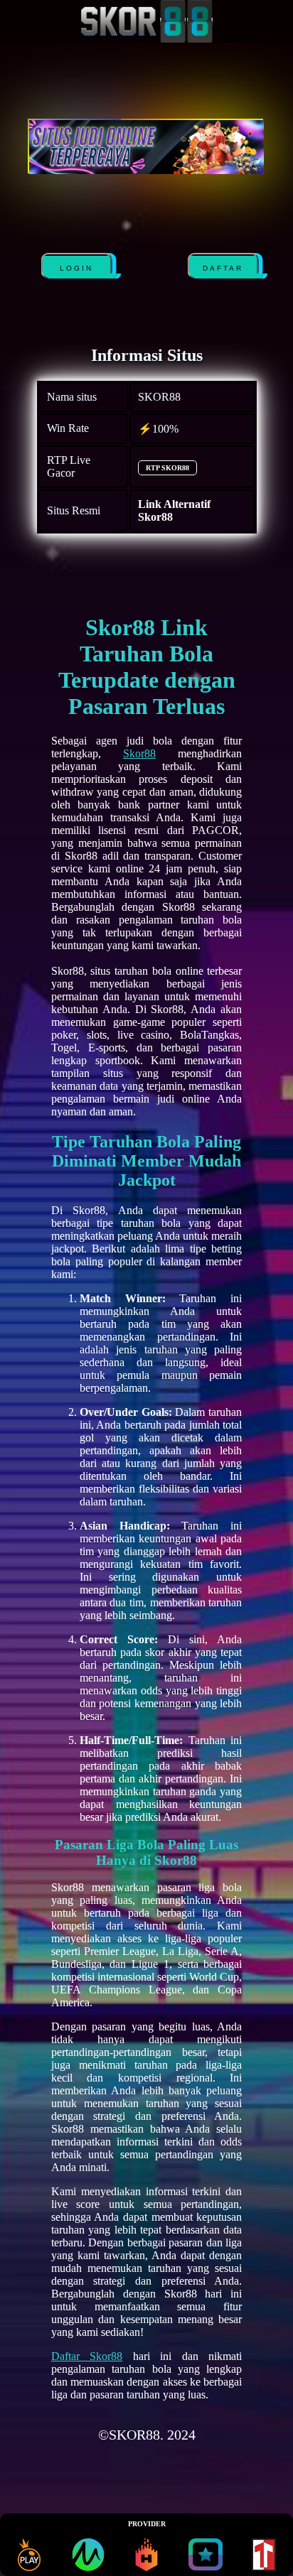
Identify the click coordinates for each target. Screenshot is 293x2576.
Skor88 (139, 753)
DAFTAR (220, 268)
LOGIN (74, 268)
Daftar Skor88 (87, 2356)
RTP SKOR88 (167, 468)
